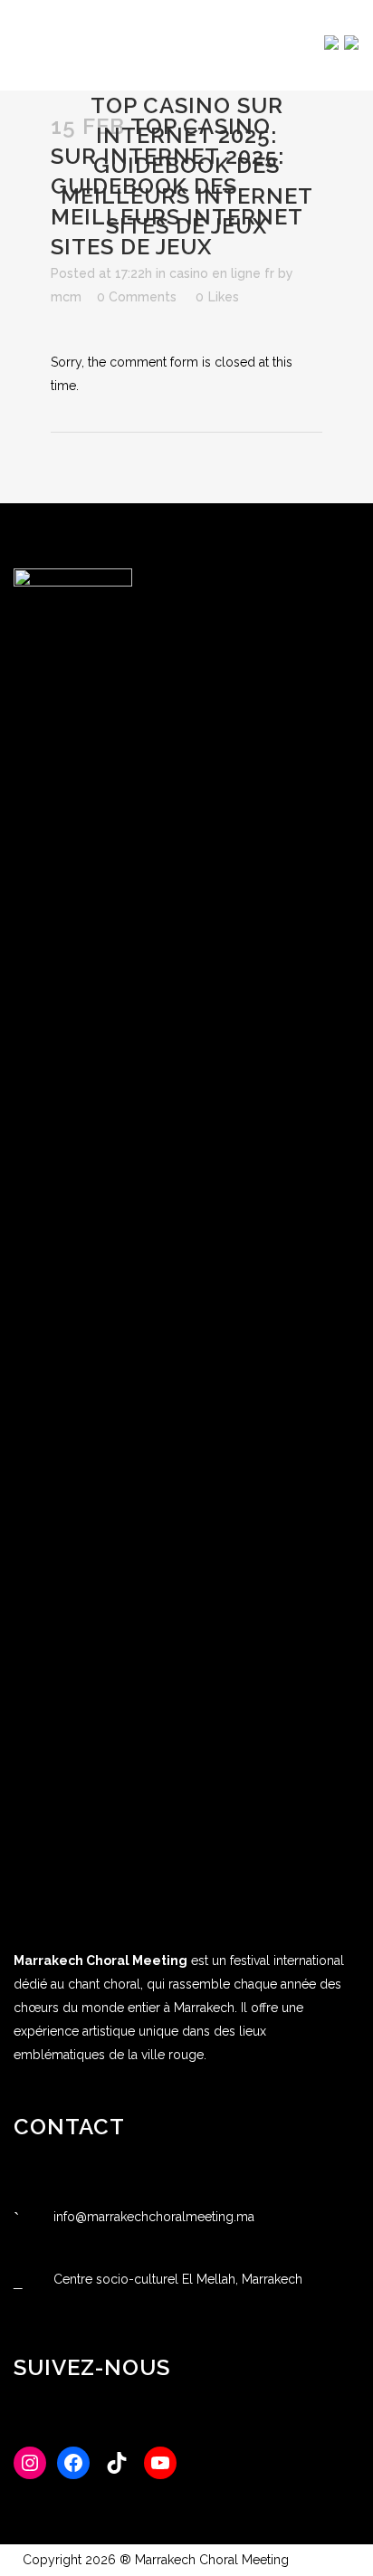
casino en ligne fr (222, 273)
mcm (66, 297)
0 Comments (137, 297)
